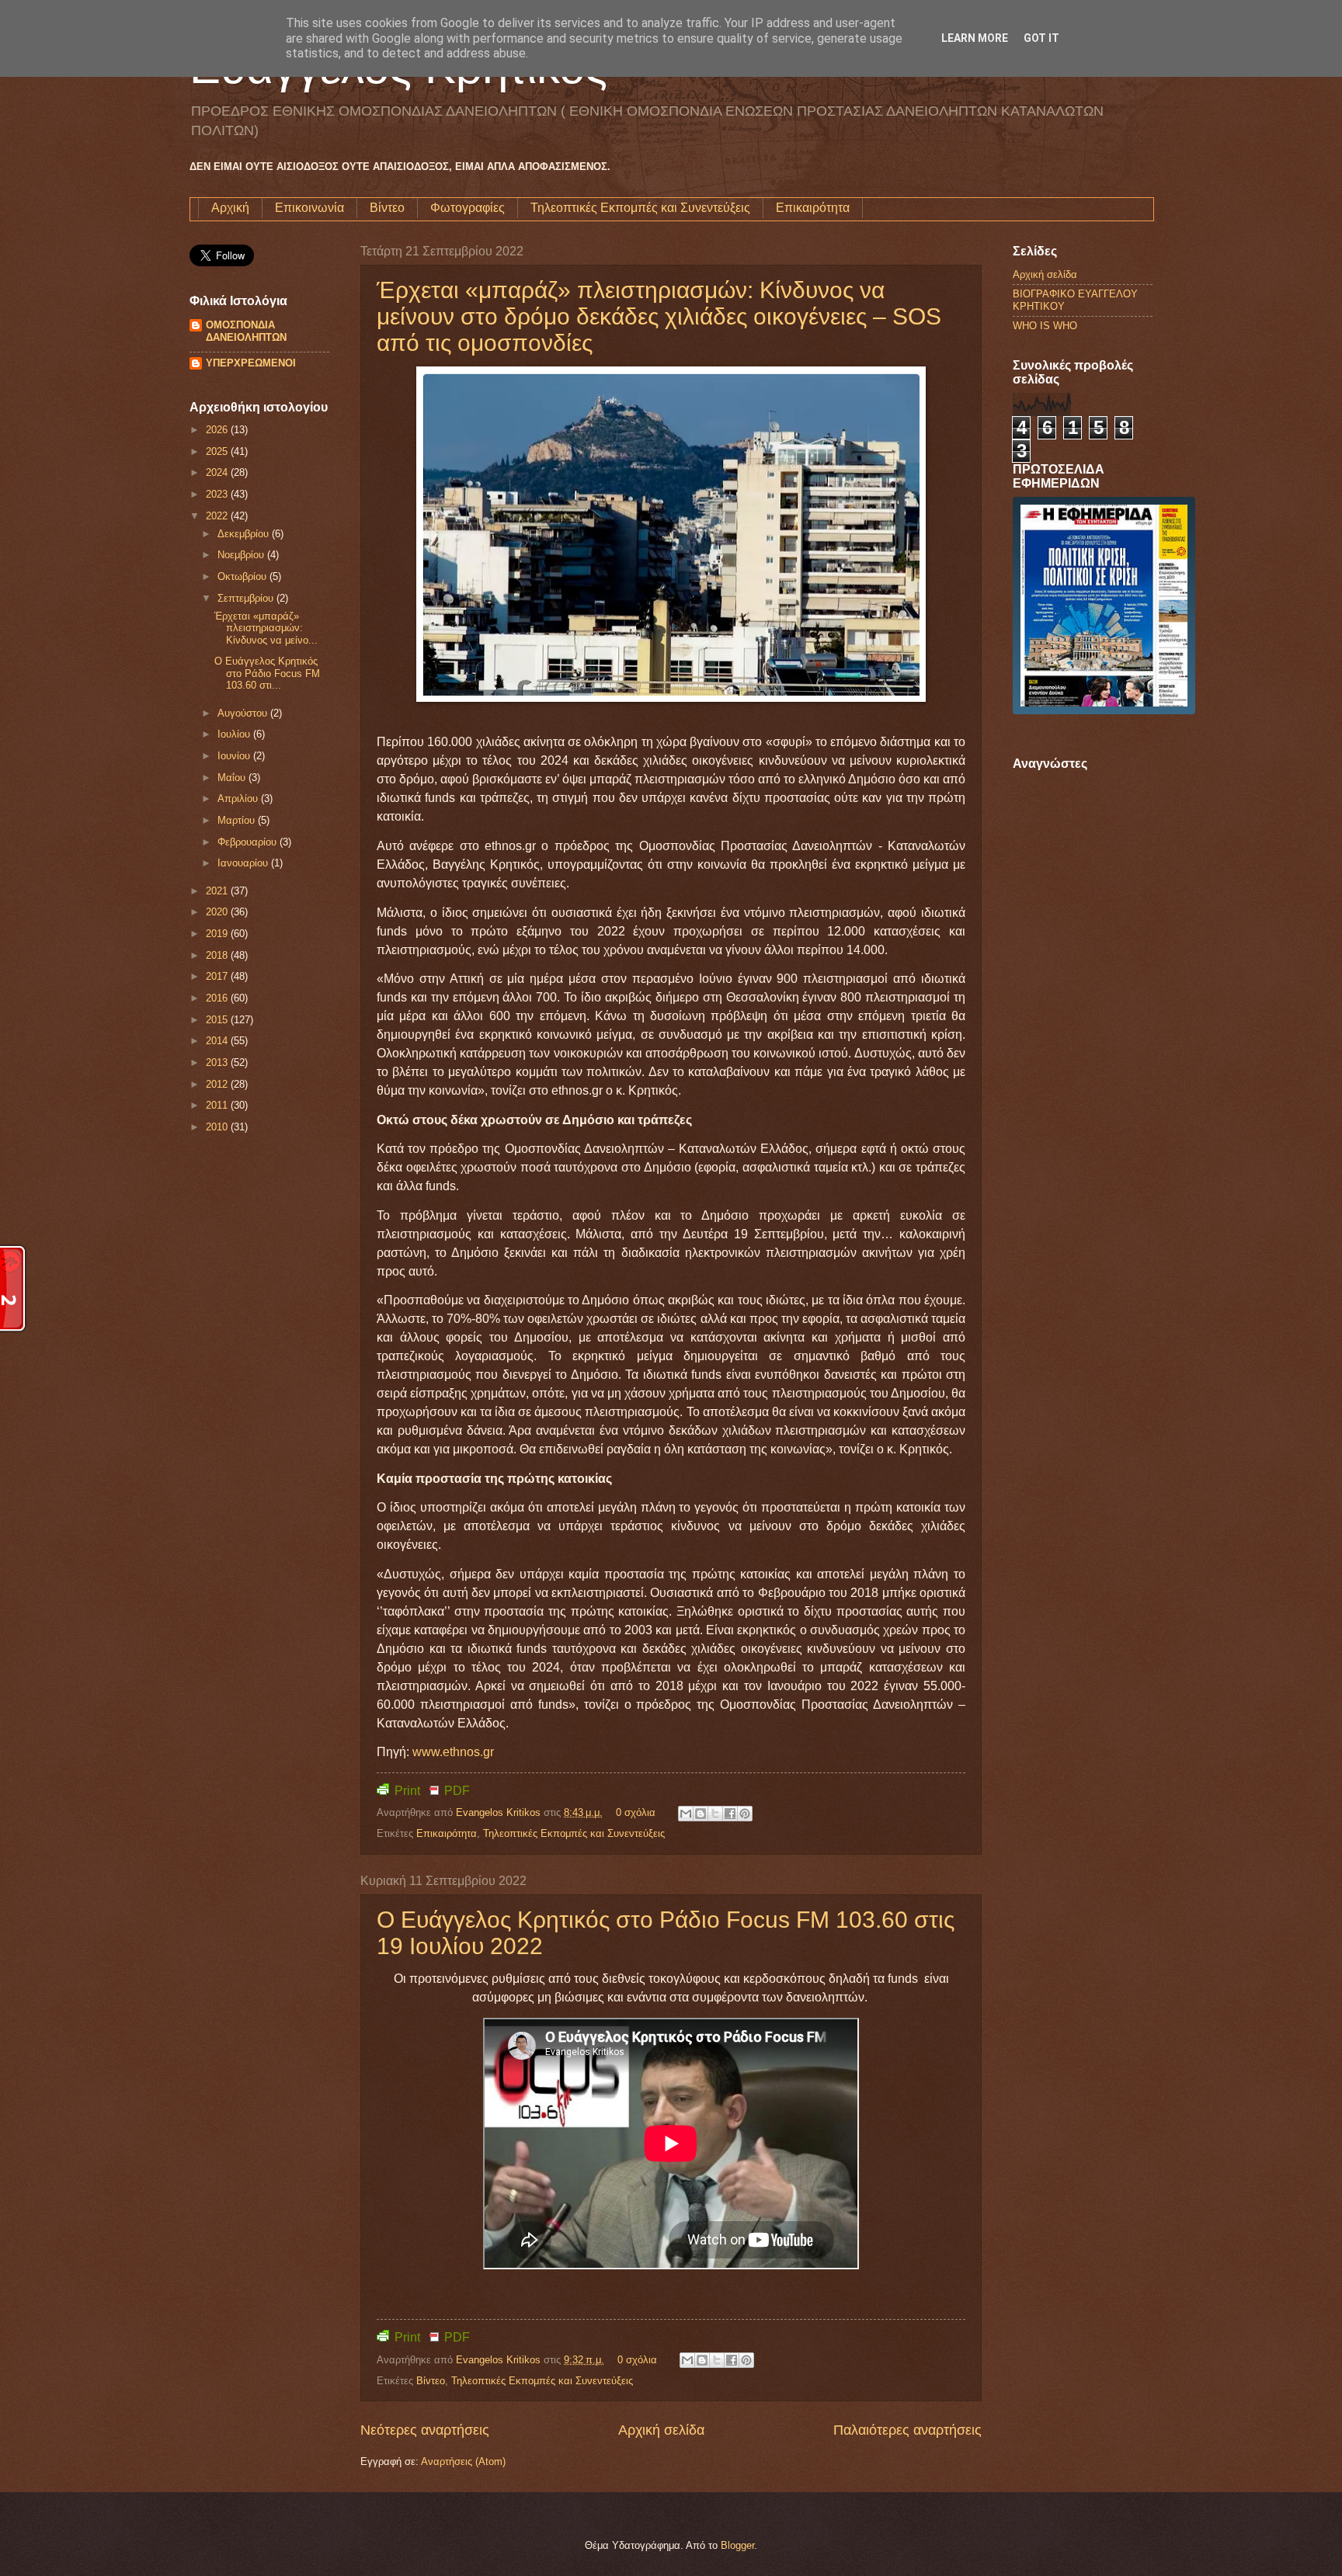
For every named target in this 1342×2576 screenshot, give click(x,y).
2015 (218, 1020)
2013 (218, 1062)
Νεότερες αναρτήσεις (425, 2430)
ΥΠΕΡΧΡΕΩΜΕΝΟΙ (251, 363)
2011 (218, 1105)
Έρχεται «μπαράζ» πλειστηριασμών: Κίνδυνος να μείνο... (266, 628)
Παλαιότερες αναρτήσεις (907, 2430)
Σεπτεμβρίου (247, 598)
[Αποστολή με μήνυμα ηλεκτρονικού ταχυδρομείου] (686, 1814)
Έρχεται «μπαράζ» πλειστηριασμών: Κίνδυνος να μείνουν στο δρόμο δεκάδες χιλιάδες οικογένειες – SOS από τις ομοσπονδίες (659, 316)
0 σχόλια (636, 1812)
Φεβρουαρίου (249, 842)
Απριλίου (239, 798)
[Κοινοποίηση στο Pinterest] (745, 1814)
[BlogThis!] (701, 1814)
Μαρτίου (238, 820)
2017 (218, 976)
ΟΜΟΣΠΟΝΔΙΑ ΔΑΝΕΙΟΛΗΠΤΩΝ (246, 331)
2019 (218, 934)
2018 (218, 955)
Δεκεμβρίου (245, 534)
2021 (218, 891)
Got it (1041, 38)
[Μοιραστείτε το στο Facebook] (730, 1814)
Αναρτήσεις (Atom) (463, 2461)
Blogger (737, 2545)
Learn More (975, 38)
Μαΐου (233, 778)
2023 (218, 494)
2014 (218, 1041)
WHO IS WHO (1045, 326)
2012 (218, 1084)
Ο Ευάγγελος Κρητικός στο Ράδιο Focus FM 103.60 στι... (267, 673)
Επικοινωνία (309, 208)
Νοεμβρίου (242, 555)
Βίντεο (387, 208)
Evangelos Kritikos (500, 1812)
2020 (218, 912)
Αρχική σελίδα (661, 2430)
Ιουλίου (235, 734)
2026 (218, 430)
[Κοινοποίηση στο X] (715, 1814)
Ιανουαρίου (244, 863)
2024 (218, 472)
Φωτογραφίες (468, 208)
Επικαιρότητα (813, 208)
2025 (218, 451)
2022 (218, 516)
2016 (218, 998)
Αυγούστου (244, 713)
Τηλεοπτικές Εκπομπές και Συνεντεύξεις (640, 208)
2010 (218, 1127)
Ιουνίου (235, 756)
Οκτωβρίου (243, 576)
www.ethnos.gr (453, 1752)
